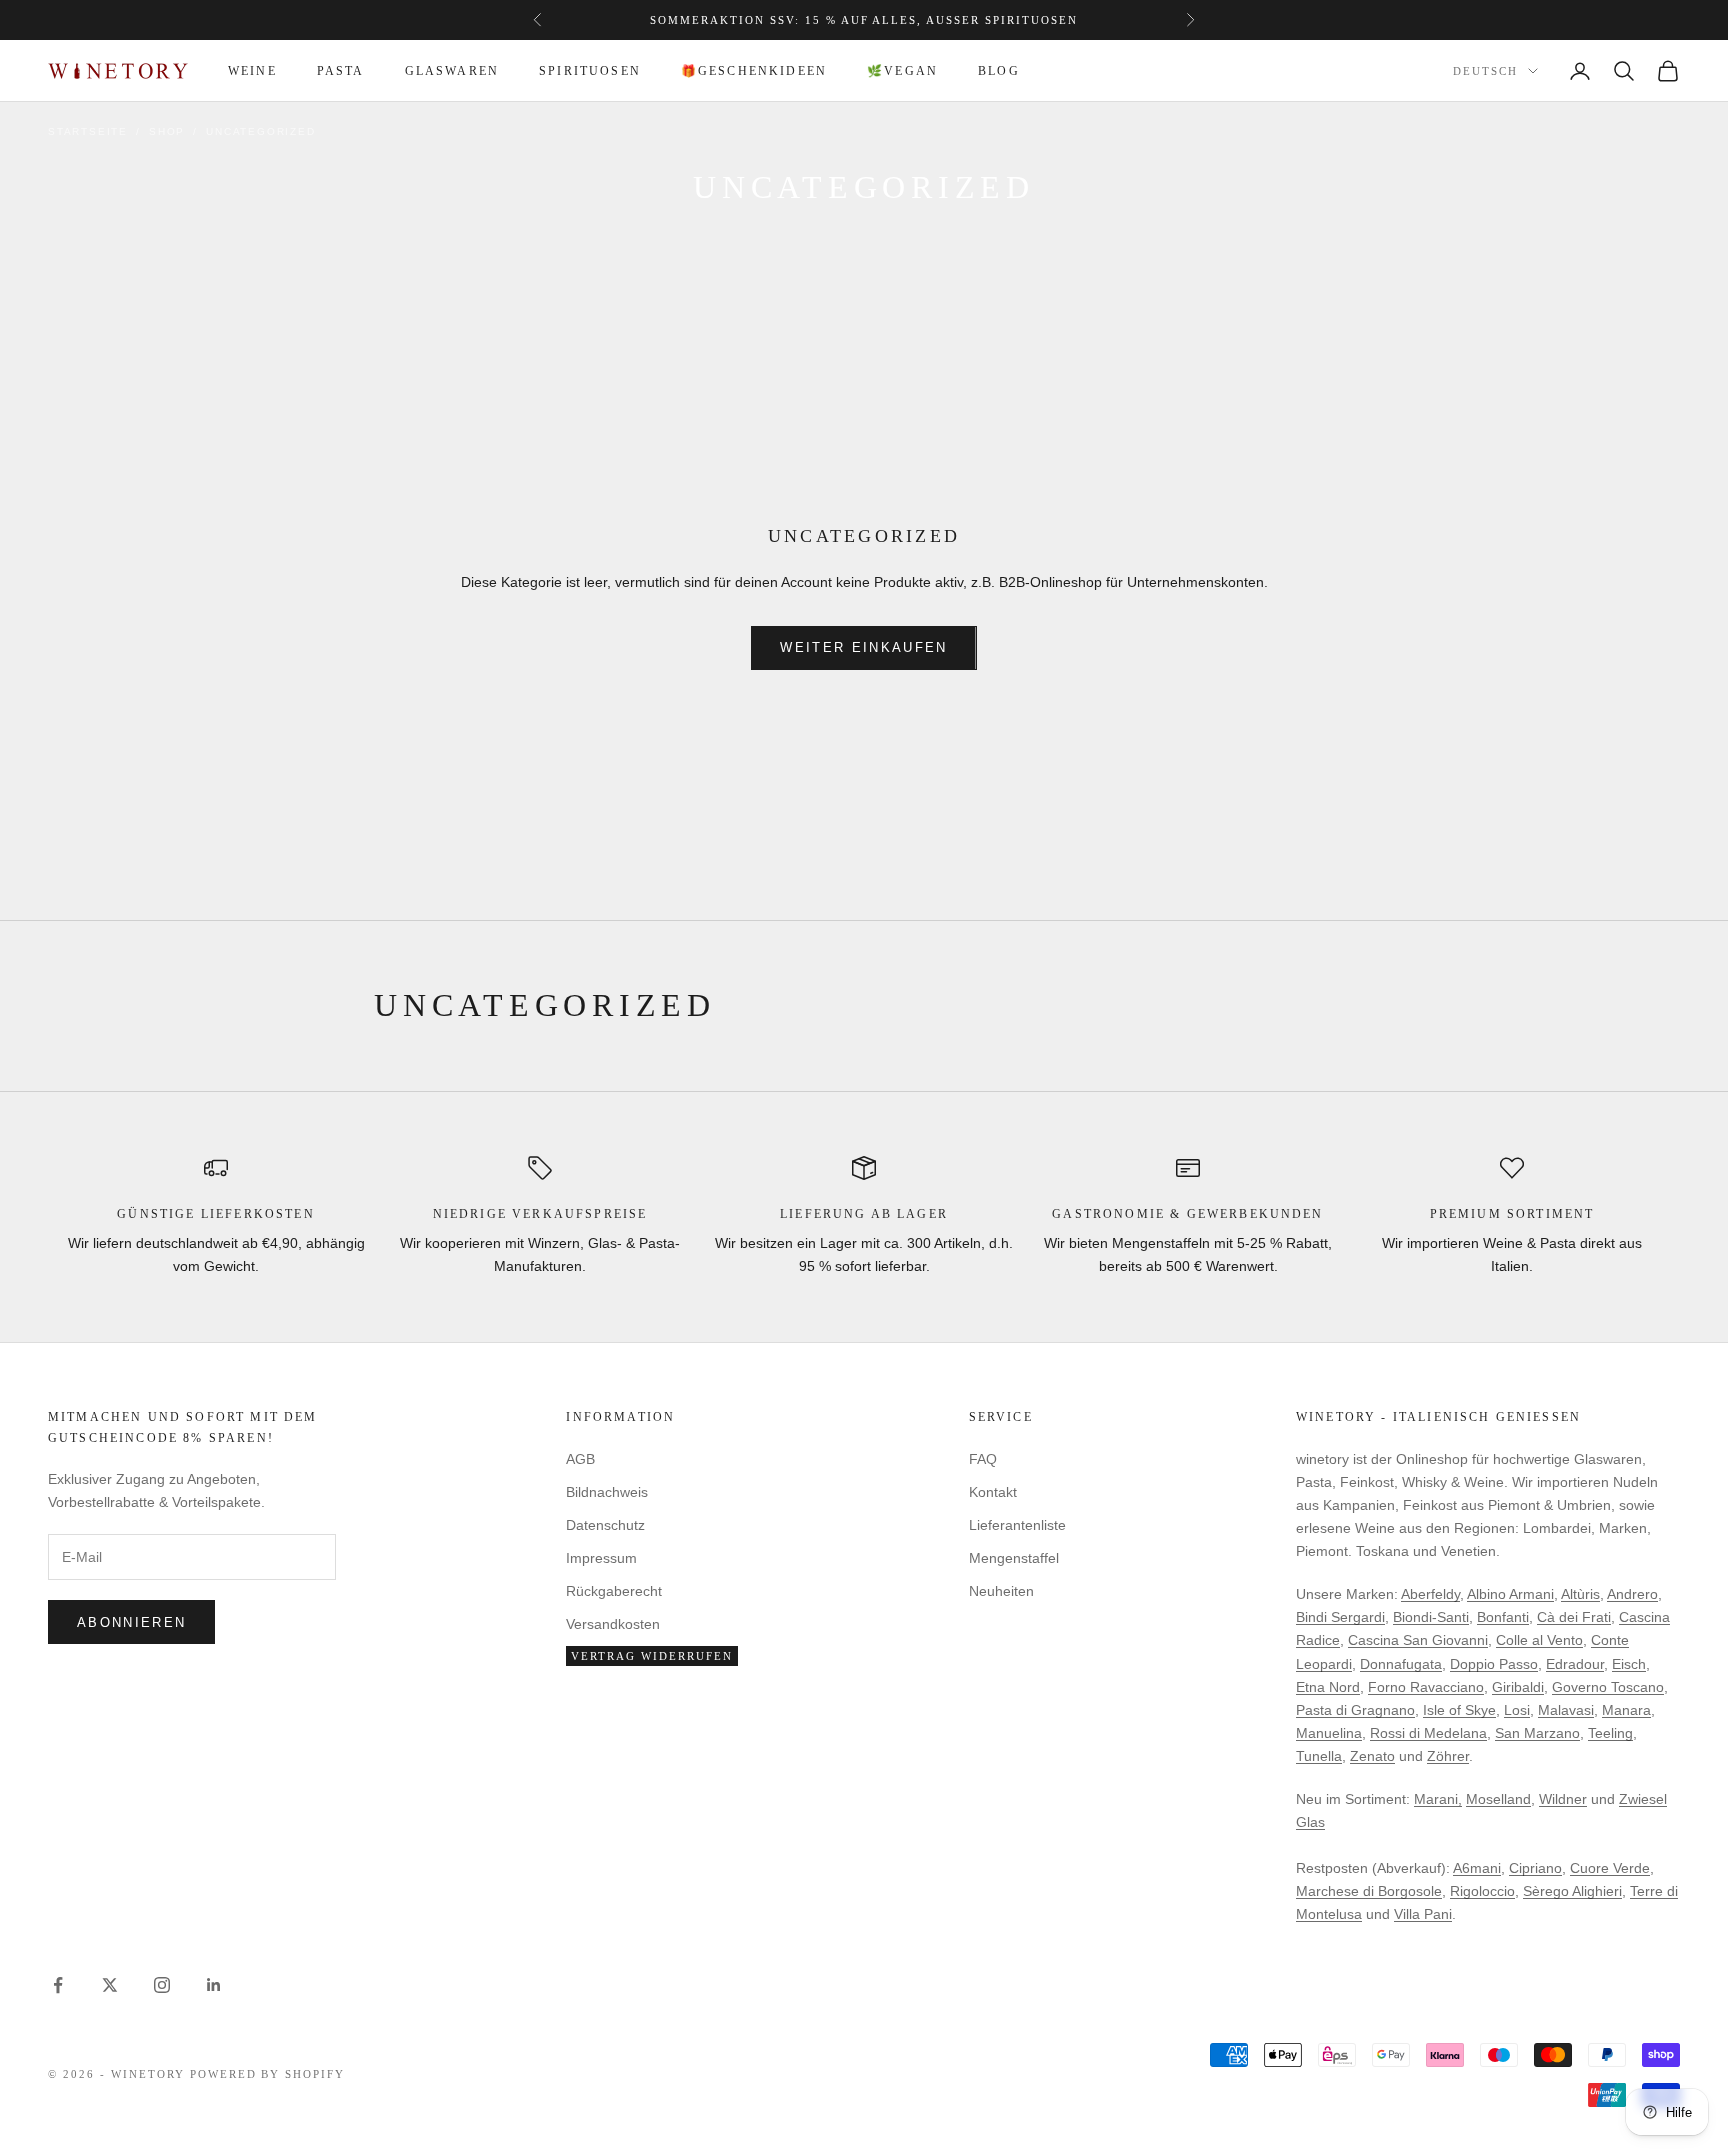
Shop (167, 131)
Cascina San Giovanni (1418, 1640)
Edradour (1575, 1664)
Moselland (1498, 1799)
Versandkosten (613, 1624)
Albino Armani (1510, 1594)
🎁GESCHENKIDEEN (754, 71)
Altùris (1580, 1594)
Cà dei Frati (1574, 1617)
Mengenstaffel (1014, 1558)
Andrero (1632, 1594)
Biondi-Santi (1431, 1617)
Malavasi (1566, 1710)
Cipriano (1535, 1868)
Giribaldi (1518, 1687)
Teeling (1610, 1733)
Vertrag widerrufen (652, 1656)
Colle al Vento (1539, 1640)
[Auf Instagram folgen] (162, 1985)
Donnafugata (1401, 1664)
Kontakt (993, 1492)
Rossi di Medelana (1428, 1733)
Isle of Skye (1459, 1710)
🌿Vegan (902, 71)
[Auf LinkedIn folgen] (214, 1985)
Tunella (1319, 1756)
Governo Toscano (1608, 1687)
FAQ (983, 1459)
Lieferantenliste (1017, 1525)
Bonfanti (1503, 1617)
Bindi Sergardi (1340, 1617)
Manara (1626, 1710)
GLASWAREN (452, 71)
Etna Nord (1328, 1687)
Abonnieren (131, 1622)
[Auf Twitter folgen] (110, 1985)
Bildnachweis (607, 1492)
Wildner (1563, 1799)
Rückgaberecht (614, 1591)
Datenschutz (605, 1525)
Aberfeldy (1430, 1594)
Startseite (88, 131)
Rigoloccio (1482, 1891)
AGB (580, 1459)
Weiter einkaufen (863, 647)
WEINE (252, 71)
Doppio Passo (1494, 1664)
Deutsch (1485, 71)
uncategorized (260, 131)
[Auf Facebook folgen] (58, 1985)
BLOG (999, 71)
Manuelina (1329, 1733)
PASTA (341, 71)
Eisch (1629, 1664)
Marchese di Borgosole (1369, 1891)
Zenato (1372, 1756)
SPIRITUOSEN (590, 71)
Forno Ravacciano (1426, 1687)
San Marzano (1537, 1733)
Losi (1517, 1710)
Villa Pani (1423, 1914)
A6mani (1477, 1868)
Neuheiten (1001, 1591)
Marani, (1438, 1799)
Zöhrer (1448, 1756)
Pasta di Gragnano (1355, 1710)
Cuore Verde (1610, 1868)
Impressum (601, 1558)
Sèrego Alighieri (1572, 1891)
